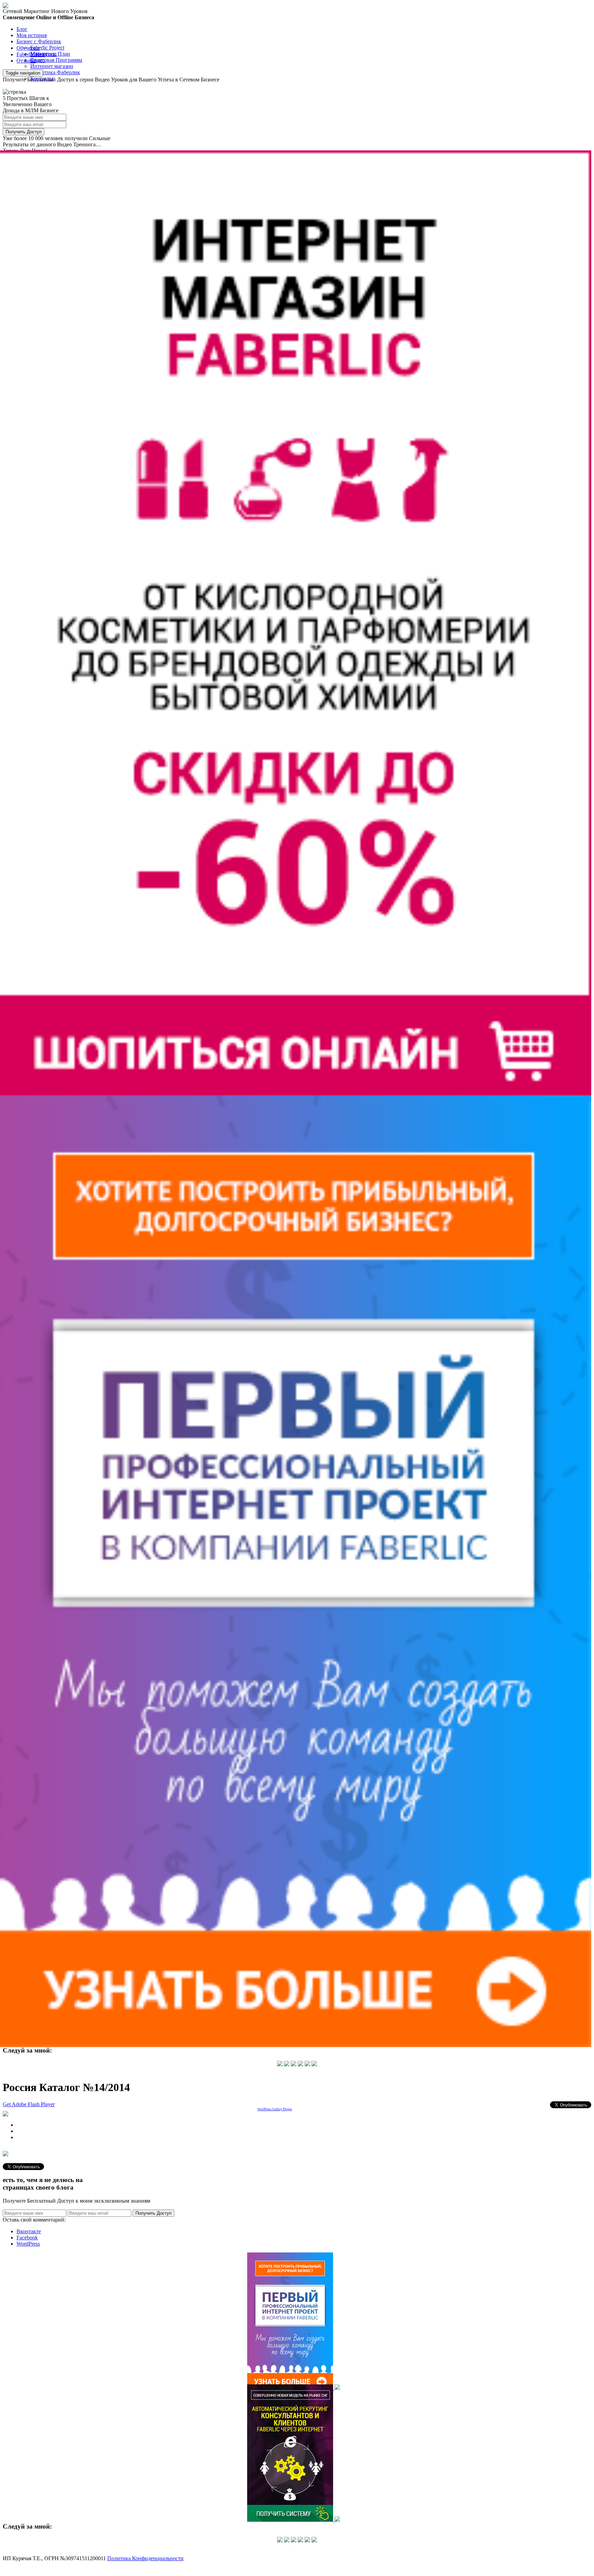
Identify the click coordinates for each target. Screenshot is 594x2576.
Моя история (32, 35)
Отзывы (26, 61)
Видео (38, 60)
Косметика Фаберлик (55, 72)
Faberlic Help (31, 54)
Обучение (28, 48)
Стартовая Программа (56, 60)
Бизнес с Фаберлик (39, 41)
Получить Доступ (24, 132)
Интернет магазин (52, 66)
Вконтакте (29, 2231)
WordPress (28, 2244)
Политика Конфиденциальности (145, 2558)
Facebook (27, 2238)
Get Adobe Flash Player (29, 2104)
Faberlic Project (47, 48)
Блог (22, 29)
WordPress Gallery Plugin (275, 2109)
